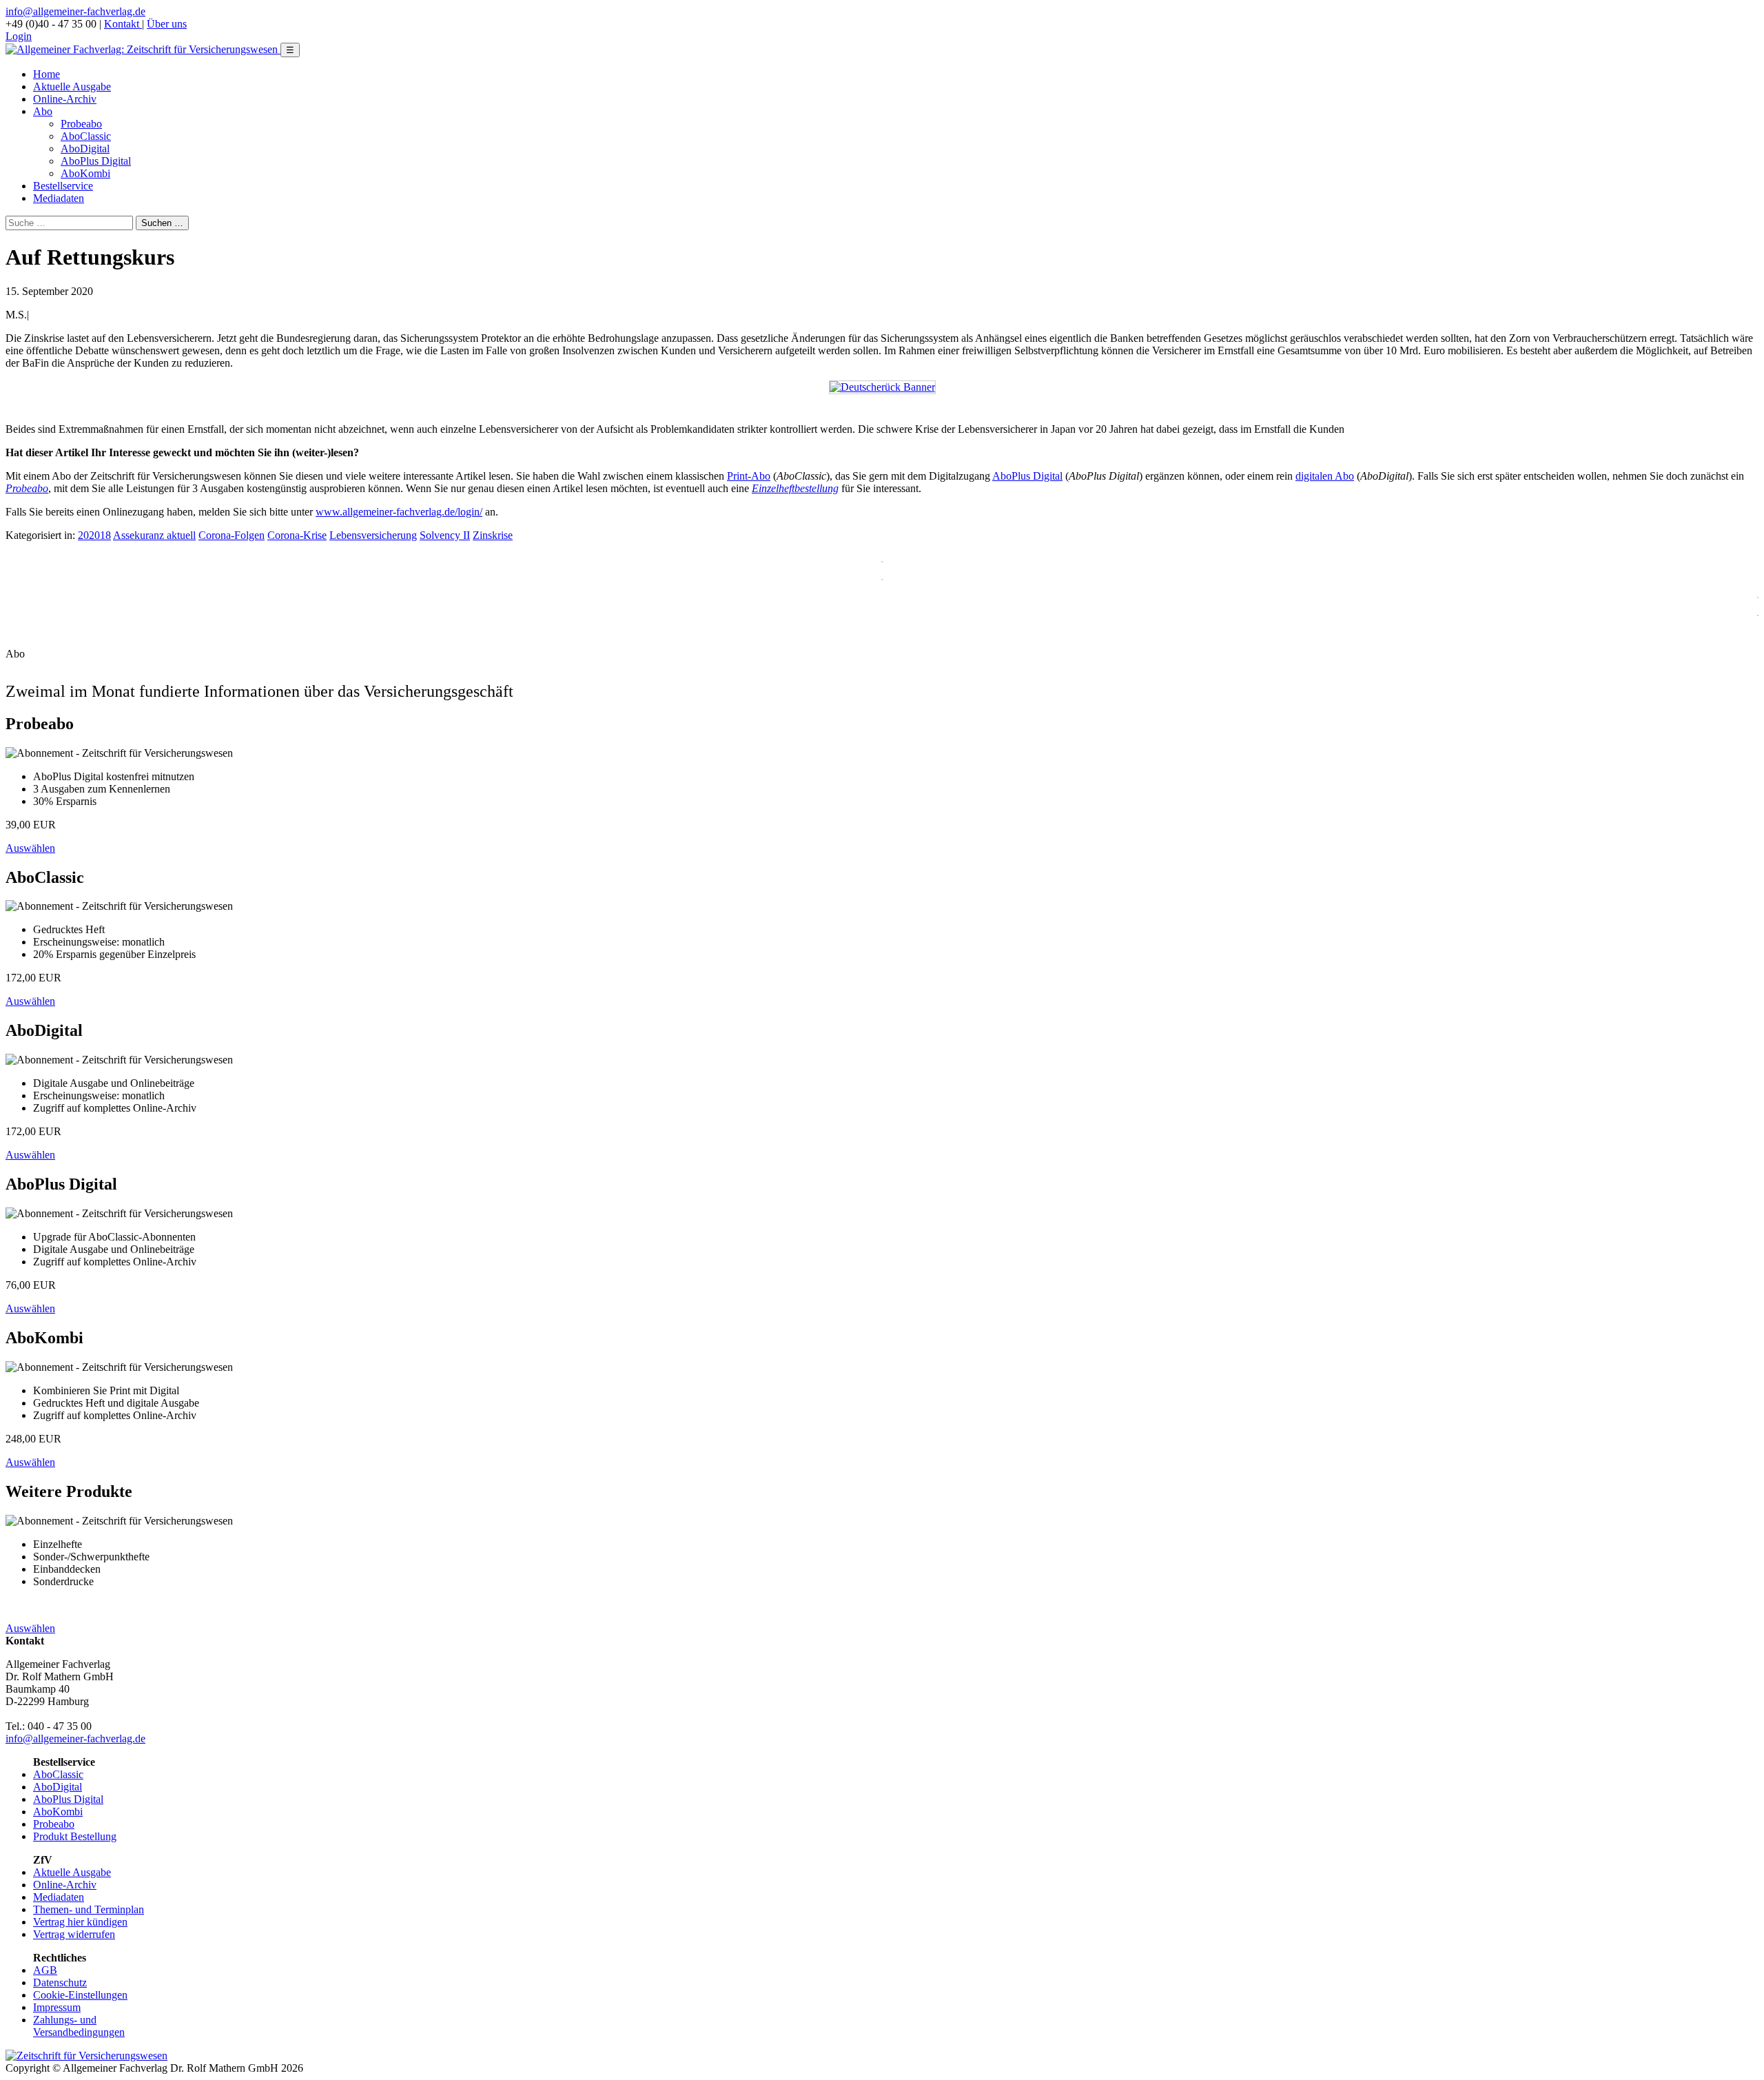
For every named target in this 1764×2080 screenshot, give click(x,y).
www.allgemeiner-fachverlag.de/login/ (399, 512)
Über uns (167, 24)
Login (19, 36)
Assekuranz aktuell (154, 535)
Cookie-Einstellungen (80, 1995)
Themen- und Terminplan (89, 1909)
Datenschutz (60, 1982)
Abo (43, 111)
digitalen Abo (1325, 476)
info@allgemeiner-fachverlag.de (75, 11)
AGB (45, 1970)
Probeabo (81, 124)
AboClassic (86, 136)
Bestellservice (63, 186)
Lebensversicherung (373, 535)
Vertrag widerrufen (74, 1934)
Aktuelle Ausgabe (72, 86)
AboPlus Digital (96, 161)
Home (47, 74)
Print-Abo (749, 476)
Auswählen (30, 848)
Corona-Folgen (232, 535)
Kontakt (123, 24)
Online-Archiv (65, 99)
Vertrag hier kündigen (80, 1922)
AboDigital (85, 149)
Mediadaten (59, 198)
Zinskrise (493, 535)
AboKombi (85, 173)
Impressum (57, 2007)
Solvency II (445, 535)
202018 (94, 535)
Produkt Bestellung (75, 1836)
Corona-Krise (297, 535)
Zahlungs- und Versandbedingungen (79, 2026)
